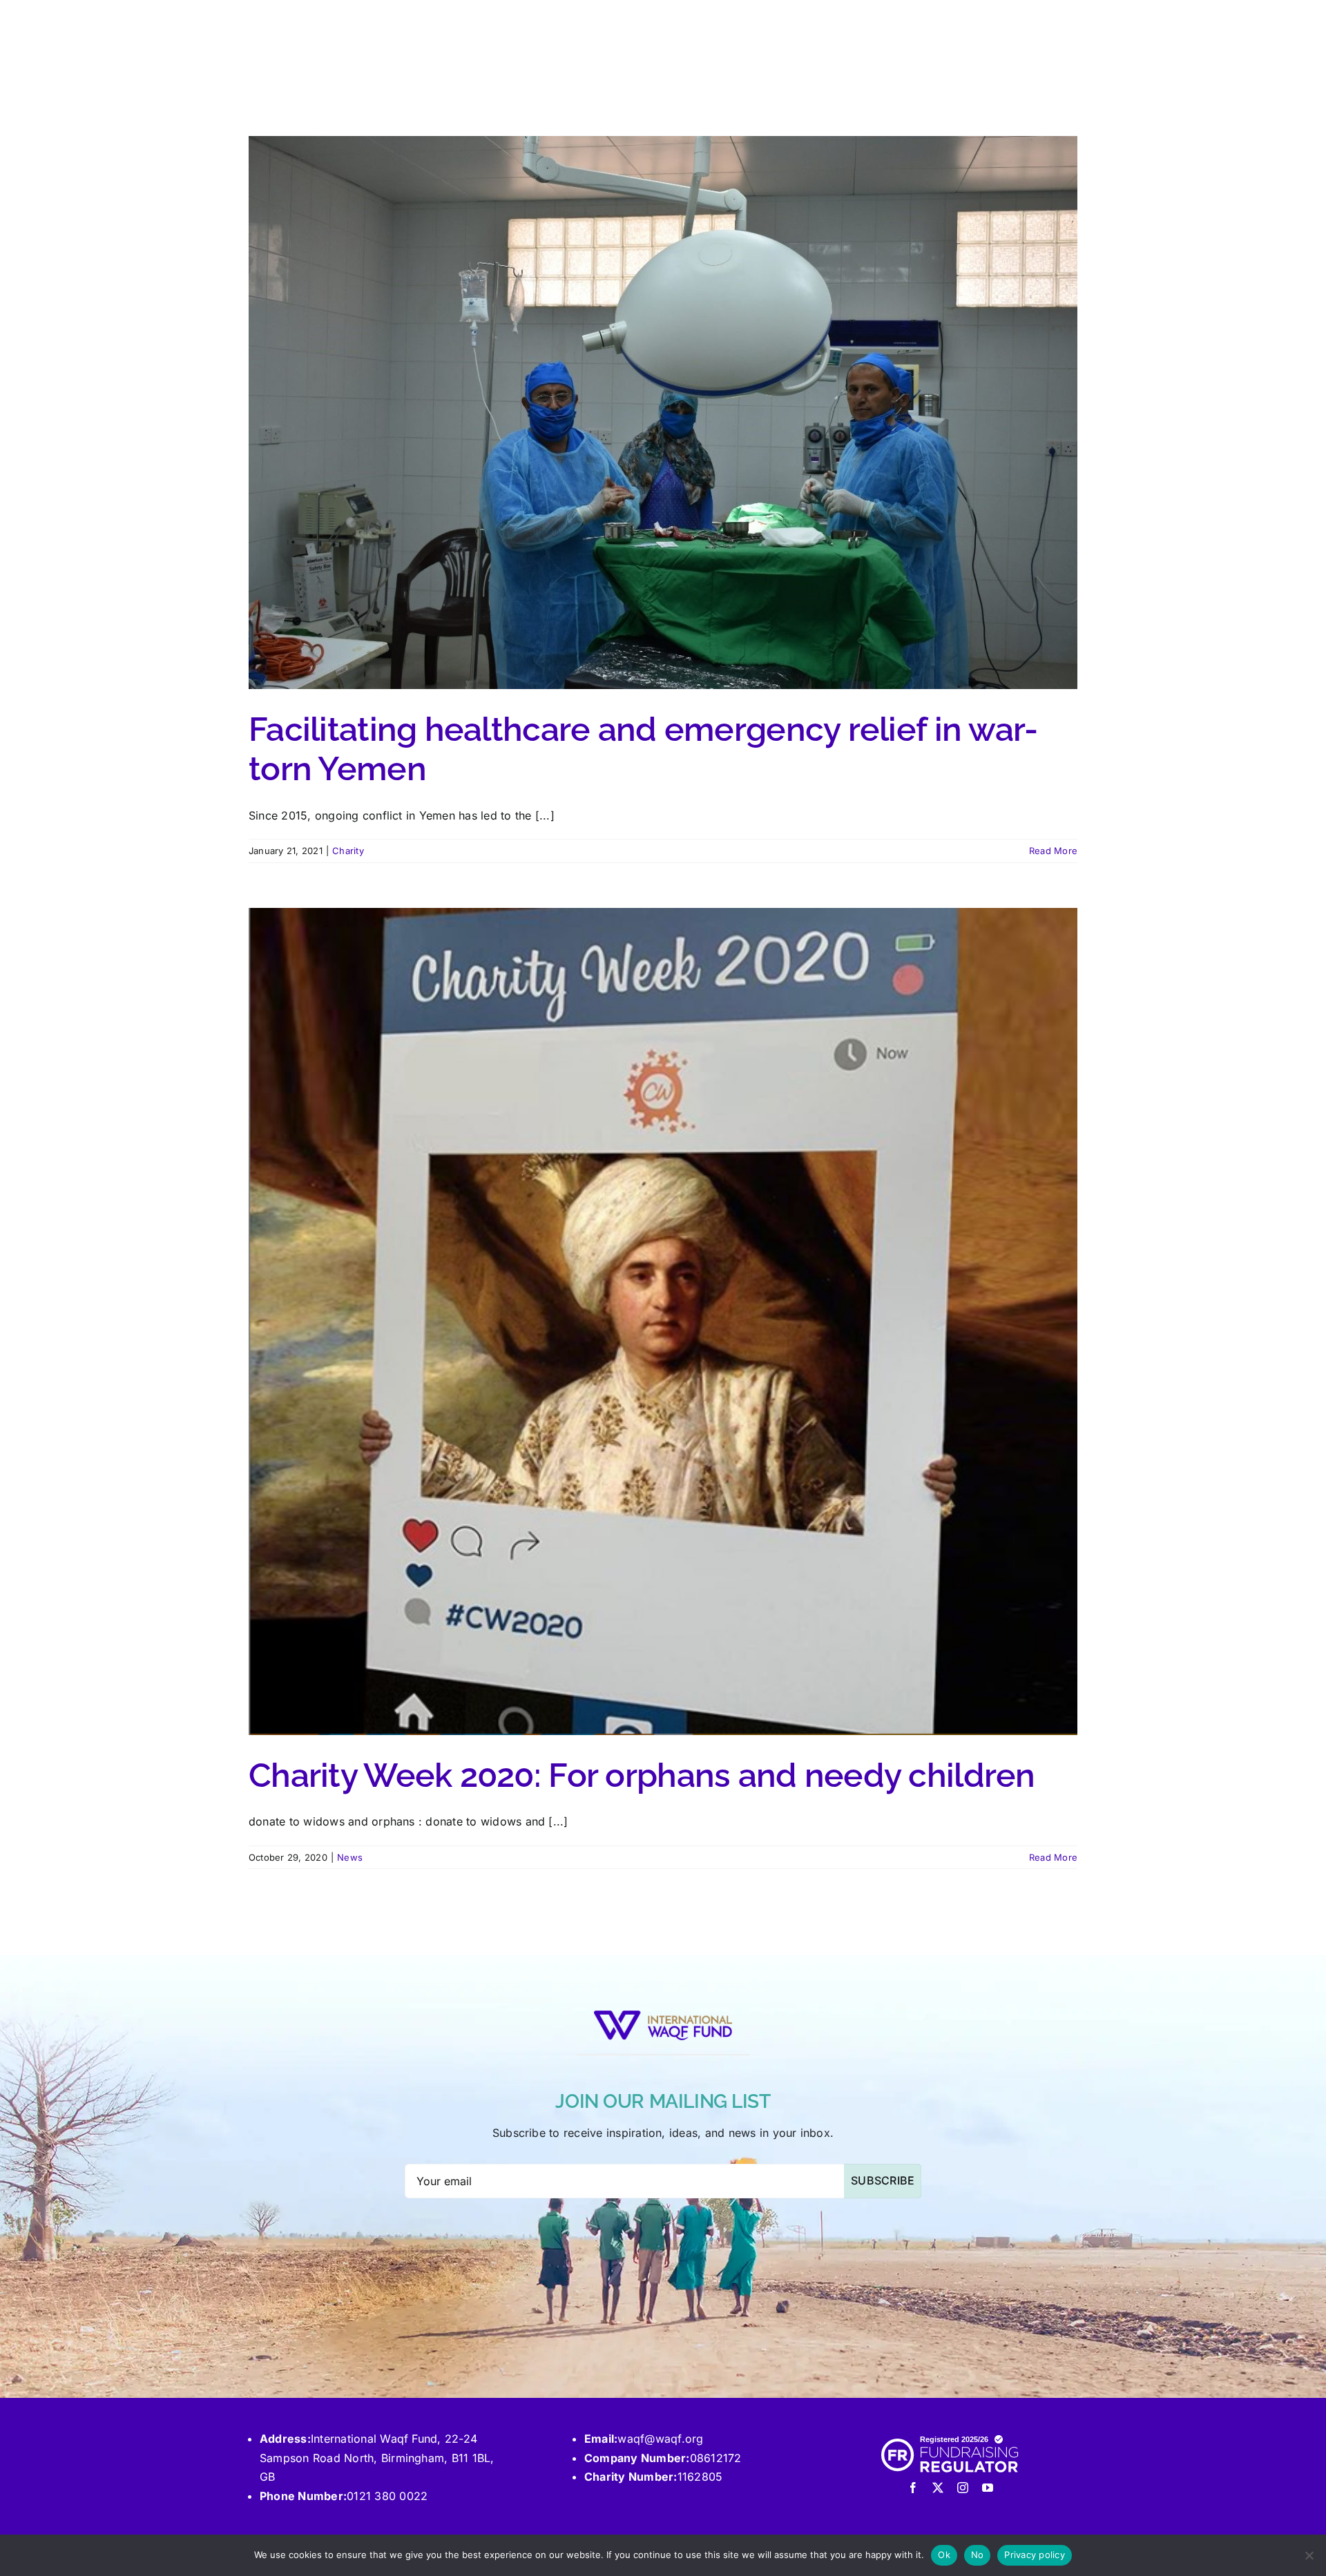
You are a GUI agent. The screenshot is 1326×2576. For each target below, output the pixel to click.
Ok (944, 2555)
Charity (348, 851)
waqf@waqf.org (660, 2439)
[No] (1309, 2555)
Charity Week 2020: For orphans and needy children (642, 1775)
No (978, 2555)
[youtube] (988, 2488)
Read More (1053, 851)
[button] (1055, 32)
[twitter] (938, 2488)
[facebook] (913, 2488)
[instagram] (963, 2488)
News (350, 1857)
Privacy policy (1035, 2555)
